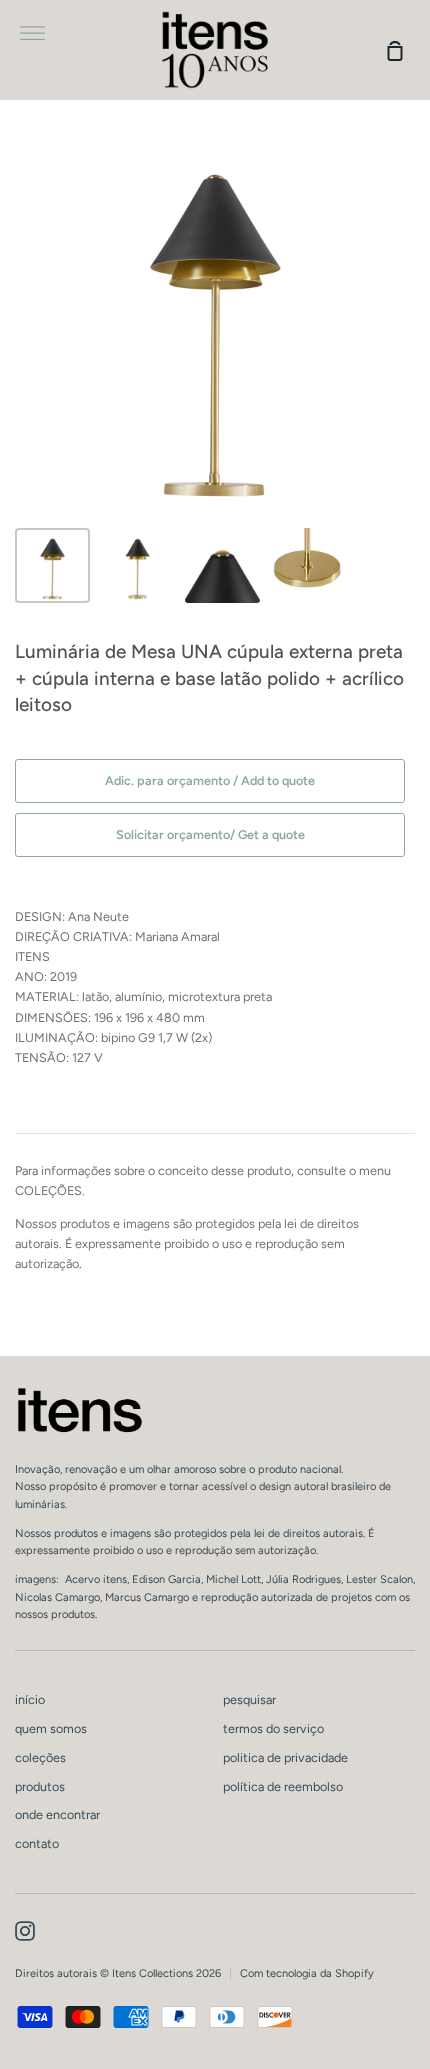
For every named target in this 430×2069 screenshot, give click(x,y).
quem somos (51, 1728)
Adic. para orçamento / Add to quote (210, 780)
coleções (40, 1757)
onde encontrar (57, 1814)
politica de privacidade (285, 1757)
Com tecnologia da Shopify (307, 1973)
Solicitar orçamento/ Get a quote (210, 834)
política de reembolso (283, 1786)
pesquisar (249, 1699)
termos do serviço (273, 1728)
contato (37, 1843)
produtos (40, 1786)
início (30, 1699)
